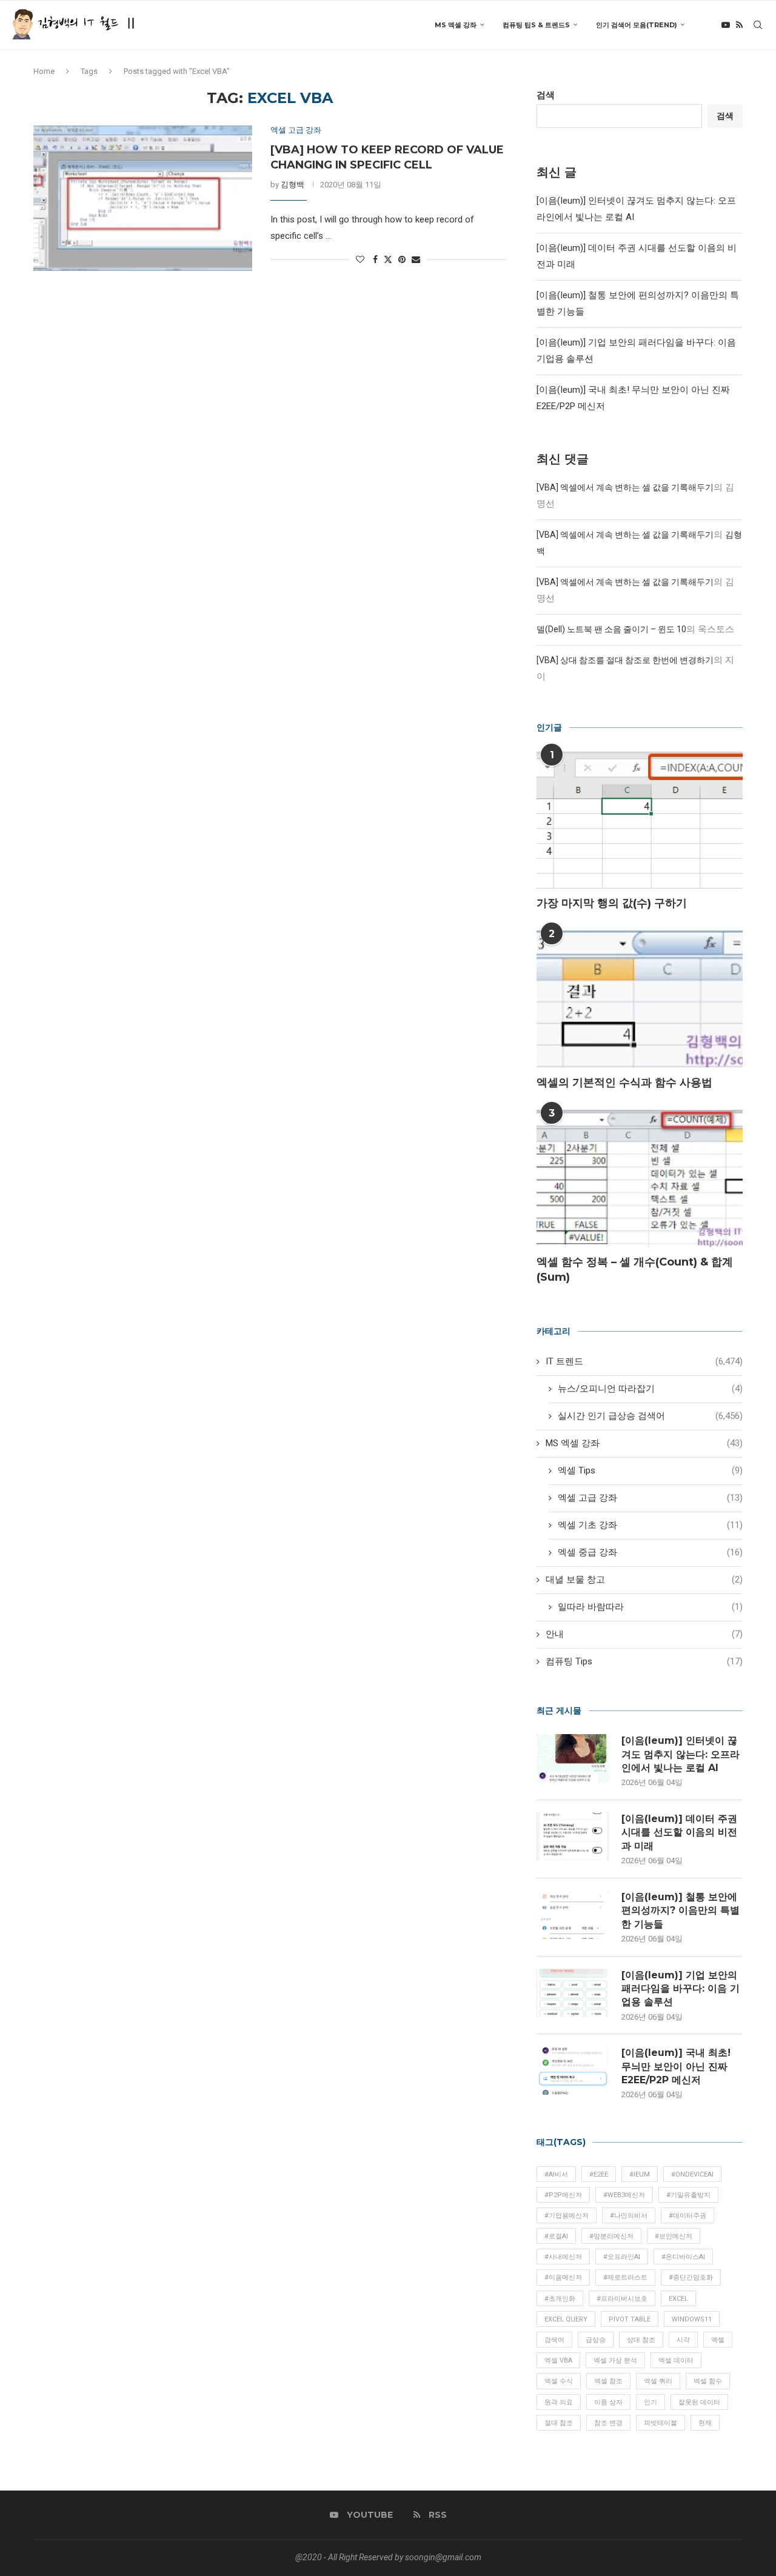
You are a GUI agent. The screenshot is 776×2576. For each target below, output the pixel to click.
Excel (678, 2299)
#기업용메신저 (567, 2216)
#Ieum (640, 2174)
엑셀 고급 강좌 (650, 1498)
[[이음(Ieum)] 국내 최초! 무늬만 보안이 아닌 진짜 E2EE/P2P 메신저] (573, 2070)
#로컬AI (556, 2236)
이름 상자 (608, 2402)
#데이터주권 (687, 2216)
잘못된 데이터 (699, 2402)
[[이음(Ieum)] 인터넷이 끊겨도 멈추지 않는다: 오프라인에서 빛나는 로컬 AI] (573, 1758)
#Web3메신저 (624, 2195)
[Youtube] (726, 25)
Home (44, 71)
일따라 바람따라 (650, 1607)
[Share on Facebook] (375, 259)
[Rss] (739, 25)
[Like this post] (360, 259)
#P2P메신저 (563, 2195)
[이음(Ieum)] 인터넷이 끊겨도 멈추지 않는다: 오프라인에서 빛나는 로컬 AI (681, 1754)
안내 (644, 1634)
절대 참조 (559, 2423)
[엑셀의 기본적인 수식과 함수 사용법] (640, 999)
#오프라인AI (622, 2257)
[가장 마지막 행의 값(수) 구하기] (640, 820)
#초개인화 (560, 2299)
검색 (546, 95)
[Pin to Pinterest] (402, 259)
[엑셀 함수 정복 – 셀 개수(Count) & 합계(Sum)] (640, 1179)
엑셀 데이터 (676, 2361)
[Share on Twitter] (388, 259)
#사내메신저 (563, 2257)
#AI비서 (556, 2174)
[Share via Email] (416, 259)
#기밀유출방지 (688, 2195)
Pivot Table (630, 2319)
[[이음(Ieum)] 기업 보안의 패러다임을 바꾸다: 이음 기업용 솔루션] (573, 1993)
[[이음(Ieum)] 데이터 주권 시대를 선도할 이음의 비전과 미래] (573, 1837)
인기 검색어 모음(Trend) (637, 25)
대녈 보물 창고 (644, 1580)
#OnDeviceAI (692, 2174)
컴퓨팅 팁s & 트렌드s (536, 25)
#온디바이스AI (683, 2257)
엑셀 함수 (708, 2381)
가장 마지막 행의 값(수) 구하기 (612, 903)
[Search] (758, 25)
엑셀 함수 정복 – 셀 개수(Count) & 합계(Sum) (635, 1270)
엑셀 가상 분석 (615, 2361)
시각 (683, 2340)
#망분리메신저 (611, 2236)
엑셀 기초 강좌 (650, 1525)
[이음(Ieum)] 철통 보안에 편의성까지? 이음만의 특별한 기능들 (681, 1910)
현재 (705, 2423)
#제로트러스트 (625, 2277)
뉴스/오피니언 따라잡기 (650, 1389)
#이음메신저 (563, 2277)
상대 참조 (641, 2340)
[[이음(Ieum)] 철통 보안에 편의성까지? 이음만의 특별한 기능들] (573, 1915)
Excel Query (566, 2319)
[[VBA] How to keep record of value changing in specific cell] (143, 198)
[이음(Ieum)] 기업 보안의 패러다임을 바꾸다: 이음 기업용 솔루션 (681, 1989)
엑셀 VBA (558, 2361)
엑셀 (718, 2340)
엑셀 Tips (650, 1470)
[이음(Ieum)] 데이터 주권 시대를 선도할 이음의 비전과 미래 (679, 1832)
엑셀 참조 (608, 2381)
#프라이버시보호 (622, 2299)
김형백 (293, 185)
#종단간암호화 (691, 2277)
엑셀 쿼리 (658, 2381)
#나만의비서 (629, 2216)
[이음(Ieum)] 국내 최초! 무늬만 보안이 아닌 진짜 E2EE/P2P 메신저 (676, 2066)
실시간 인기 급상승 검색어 (650, 1416)
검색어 (554, 2340)
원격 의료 (559, 2402)
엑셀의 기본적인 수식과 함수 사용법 (624, 1083)
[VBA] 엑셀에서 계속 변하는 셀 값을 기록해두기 (625, 487)
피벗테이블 (661, 2423)
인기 (651, 2402)
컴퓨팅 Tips (644, 1661)
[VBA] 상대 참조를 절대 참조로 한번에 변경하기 (625, 660)
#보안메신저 (674, 2236)
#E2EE (599, 2174)
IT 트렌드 (644, 1361)
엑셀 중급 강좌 (650, 1552)
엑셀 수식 (559, 2381)
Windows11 (692, 2319)
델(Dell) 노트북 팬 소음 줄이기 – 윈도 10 (611, 629)
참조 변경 (608, 2423)
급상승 (596, 2340)
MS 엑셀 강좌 (456, 25)
